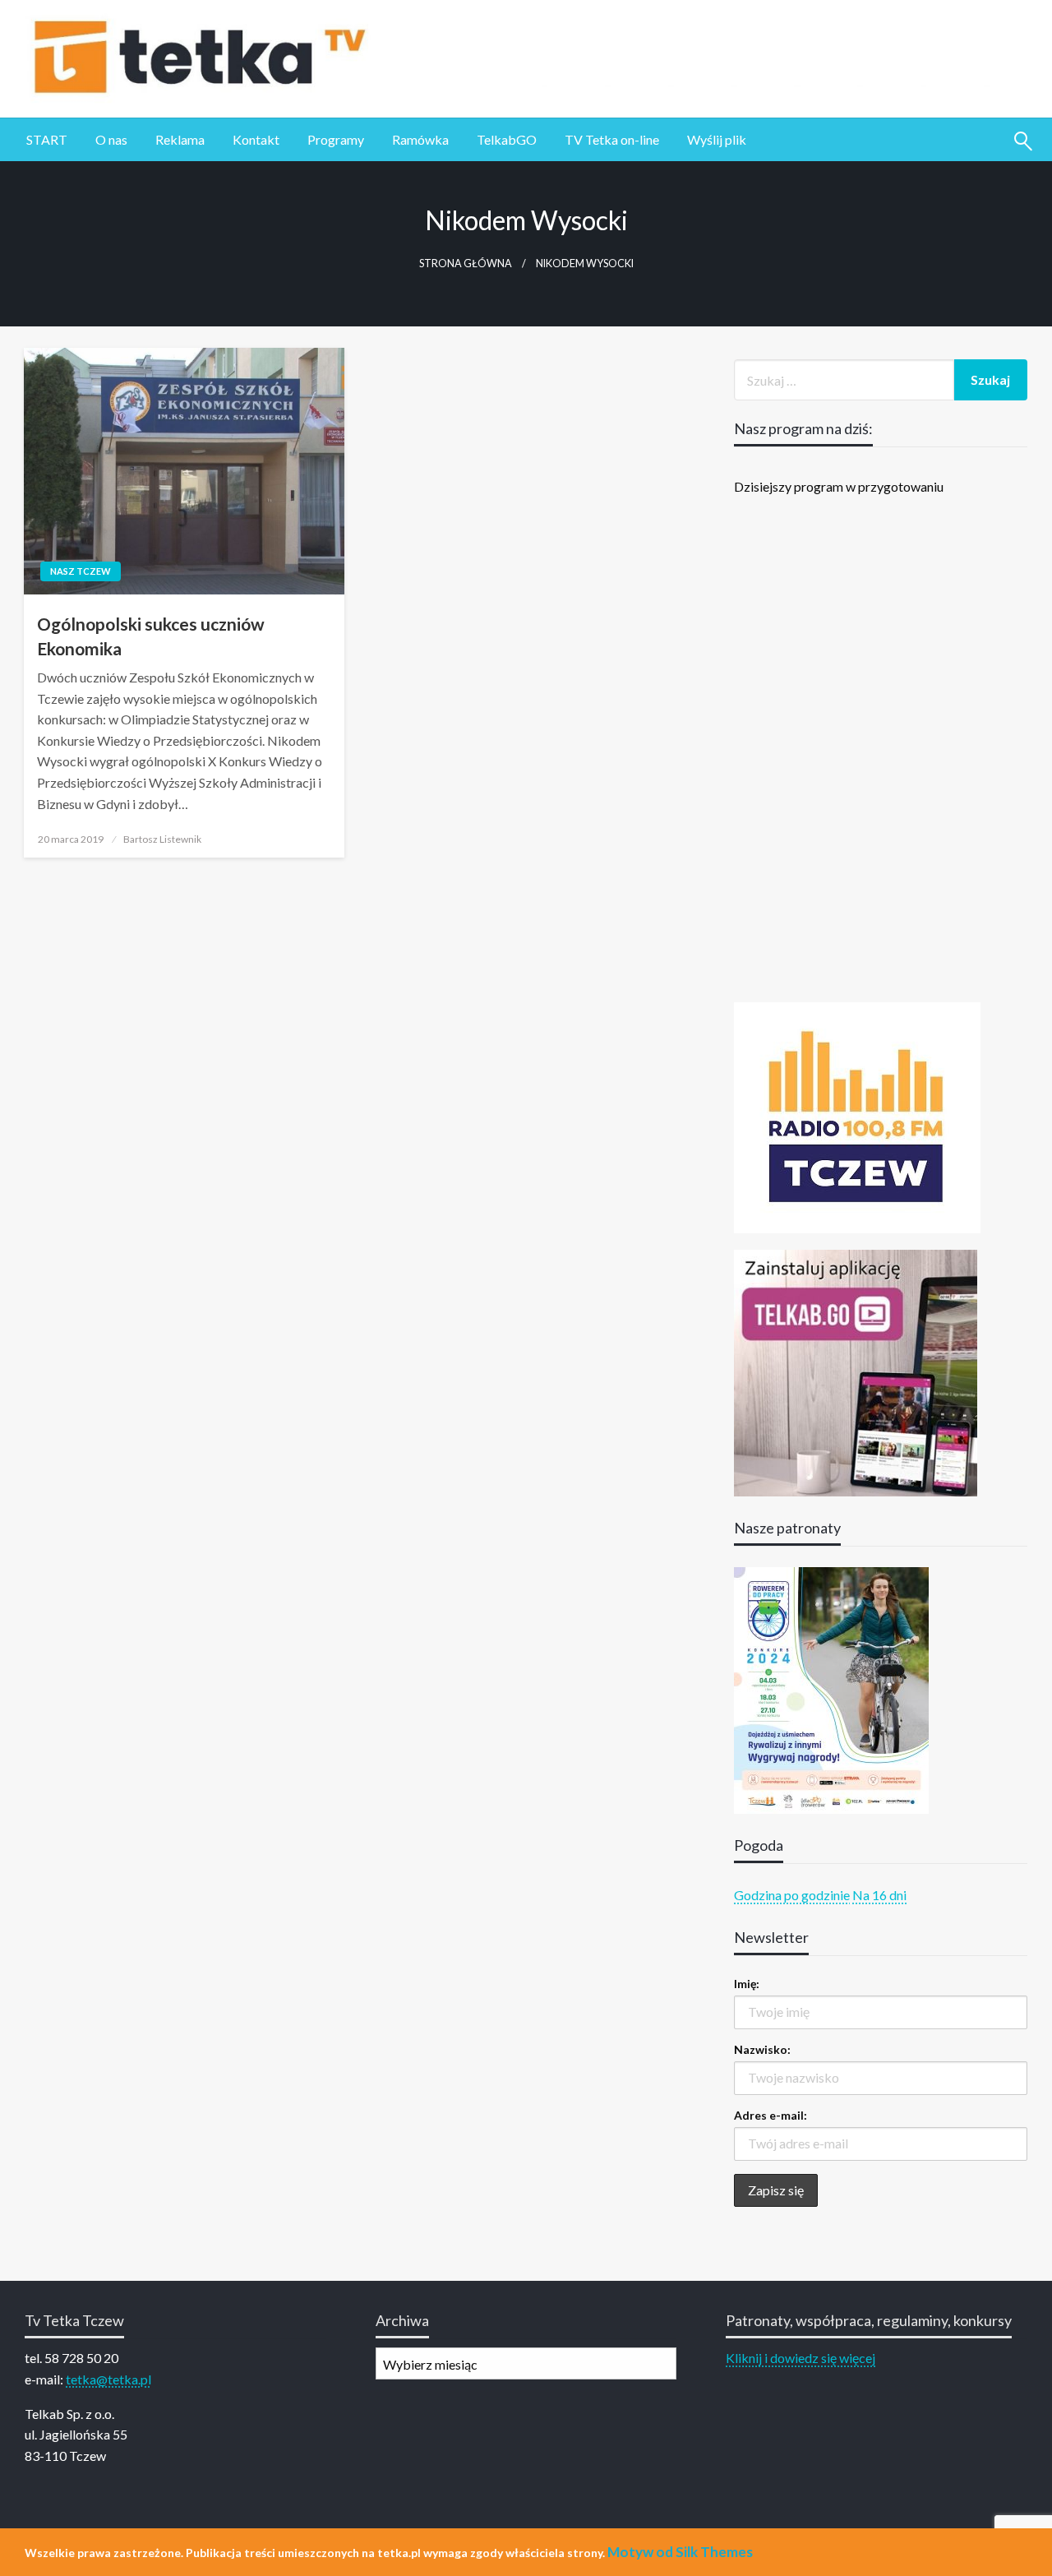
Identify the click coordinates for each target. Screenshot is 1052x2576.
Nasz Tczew (81, 571)
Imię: (747, 1984)
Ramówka (420, 139)
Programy (336, 139)
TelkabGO (507, 139)
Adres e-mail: (771, 2115)
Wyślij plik (717, 139)
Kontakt (256, 139)
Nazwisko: (762, 2049)
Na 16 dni (879, 1895)
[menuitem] (47, 140)
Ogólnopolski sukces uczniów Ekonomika (151, 636)
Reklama (180, 139)
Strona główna (466, 264)
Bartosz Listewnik (162, 839)
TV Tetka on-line (612, 139)
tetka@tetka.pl (108, 2379)
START (47, 139)
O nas (111, 139)
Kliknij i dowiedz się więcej (801, 2358)
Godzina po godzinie (792, 1895)
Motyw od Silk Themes (680, 2552)
